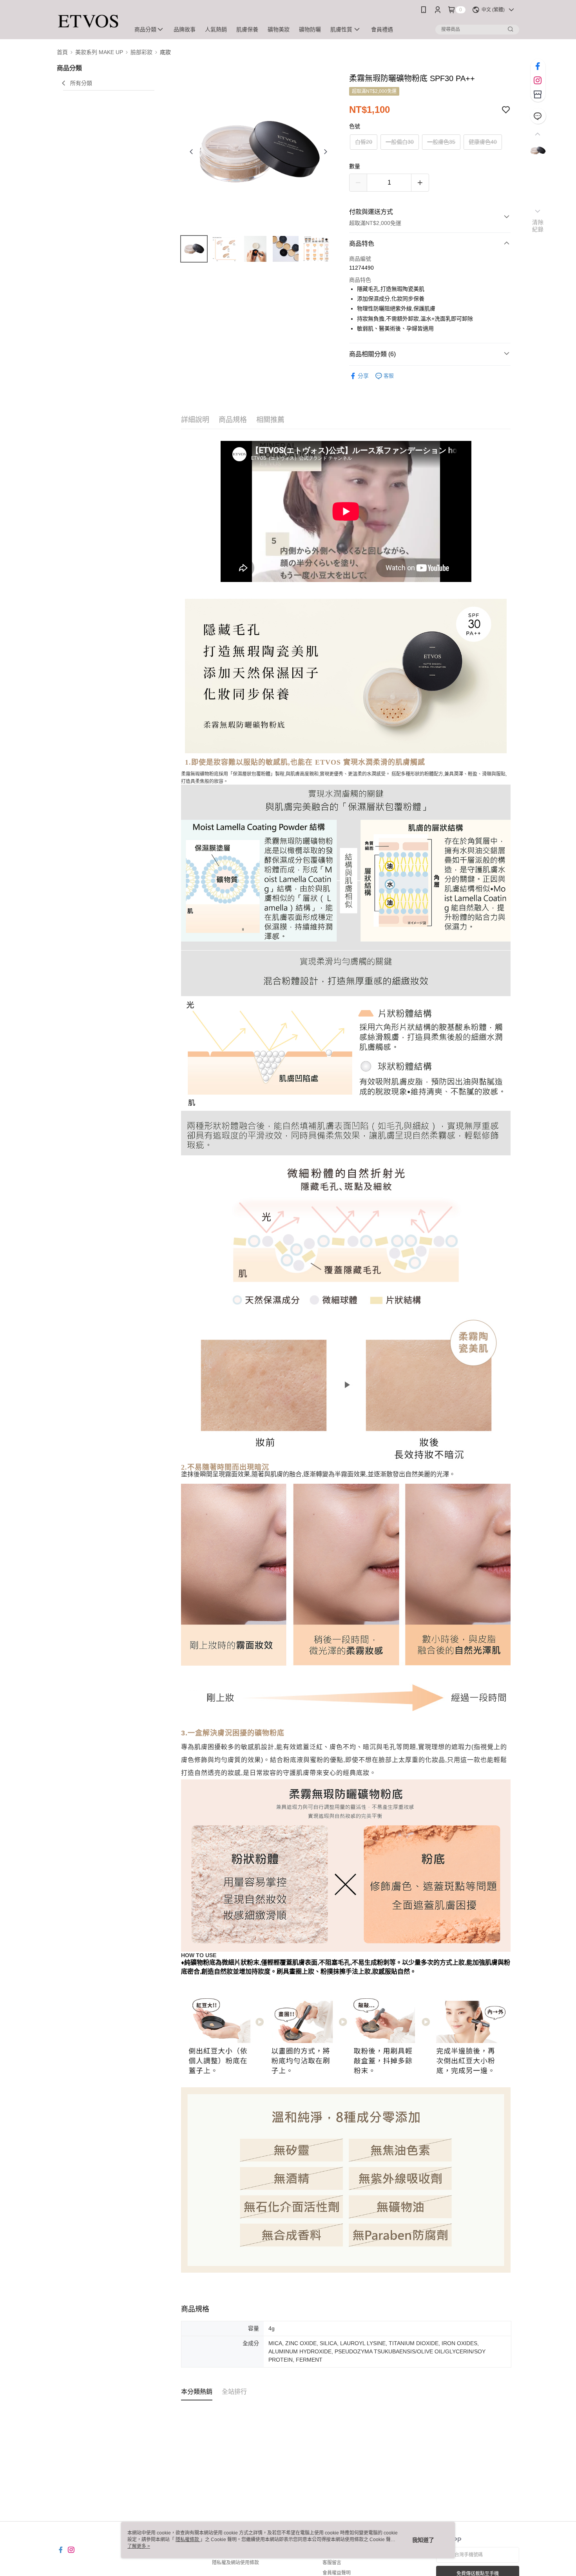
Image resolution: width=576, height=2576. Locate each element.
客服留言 (332, 2563)
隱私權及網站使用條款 (235, 2563)
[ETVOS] (89, 21)
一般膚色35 (441, 142)
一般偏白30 (400, 142)
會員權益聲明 (337, 2573)
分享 (363, 376)
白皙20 (364, 142)
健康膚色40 (483, 142)
